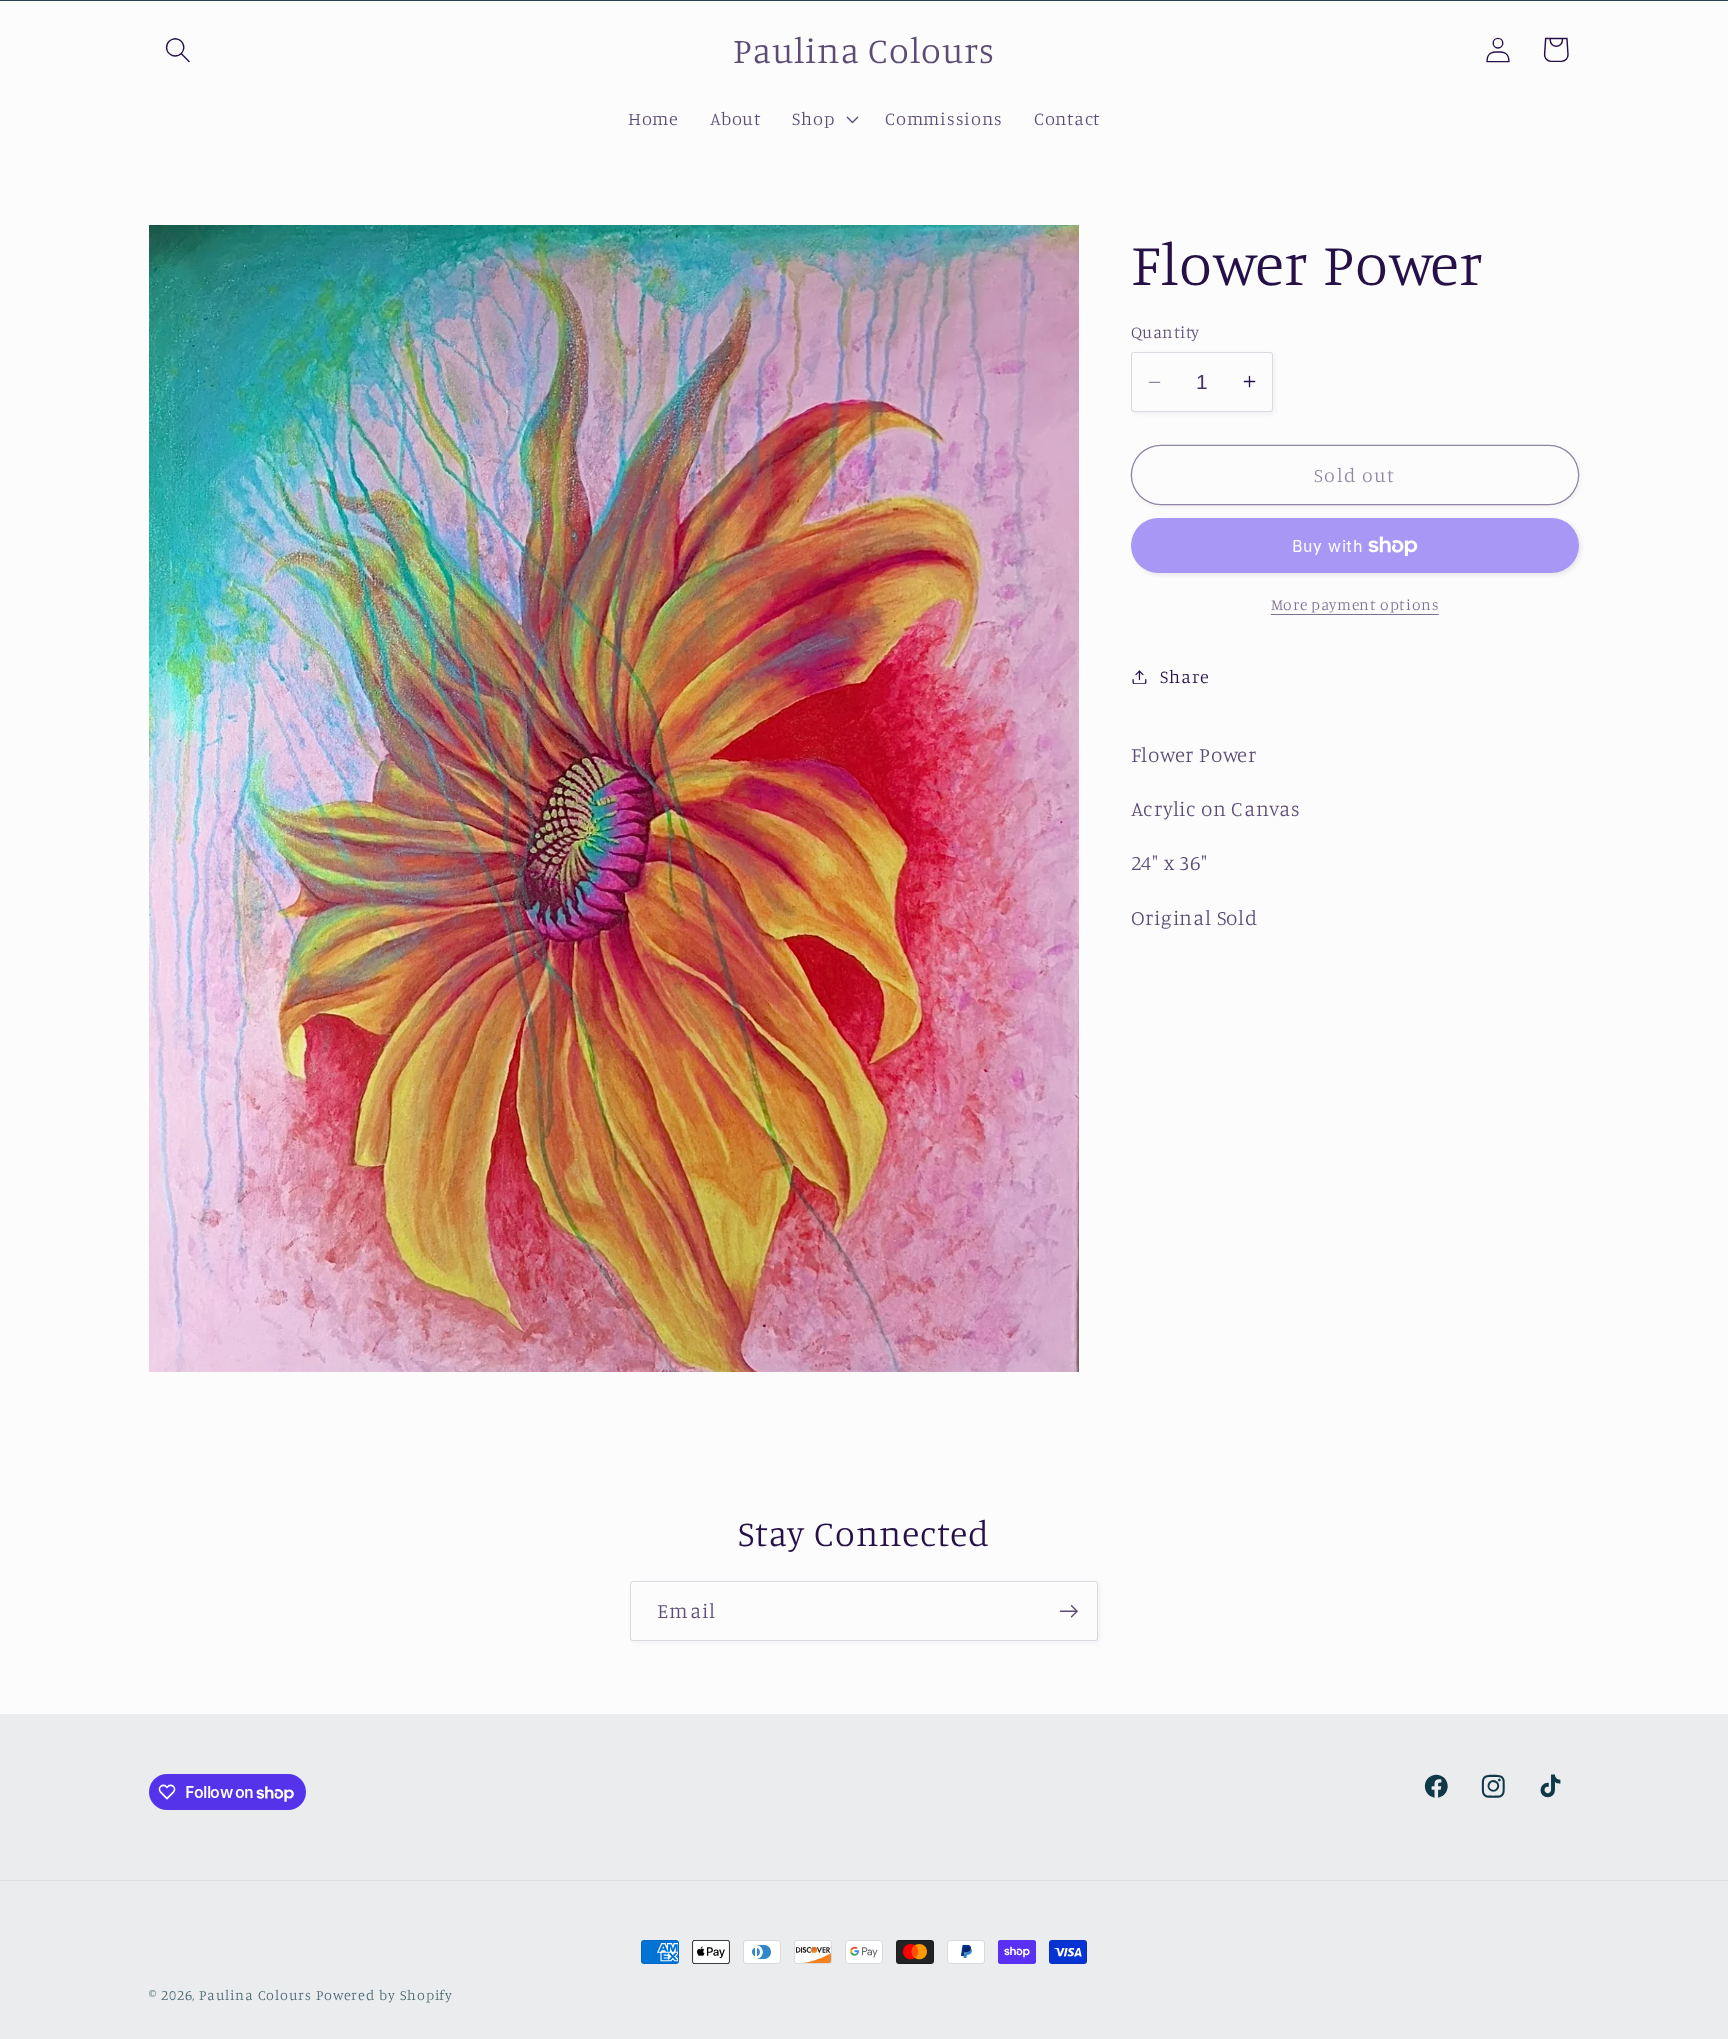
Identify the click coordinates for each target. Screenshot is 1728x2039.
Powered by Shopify (384, 1994)
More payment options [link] (1355, 604)
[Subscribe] (1068, 1611)
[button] (177, 49)
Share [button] (1184, 676)
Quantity (1165, 332)
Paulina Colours (255, 1994)
